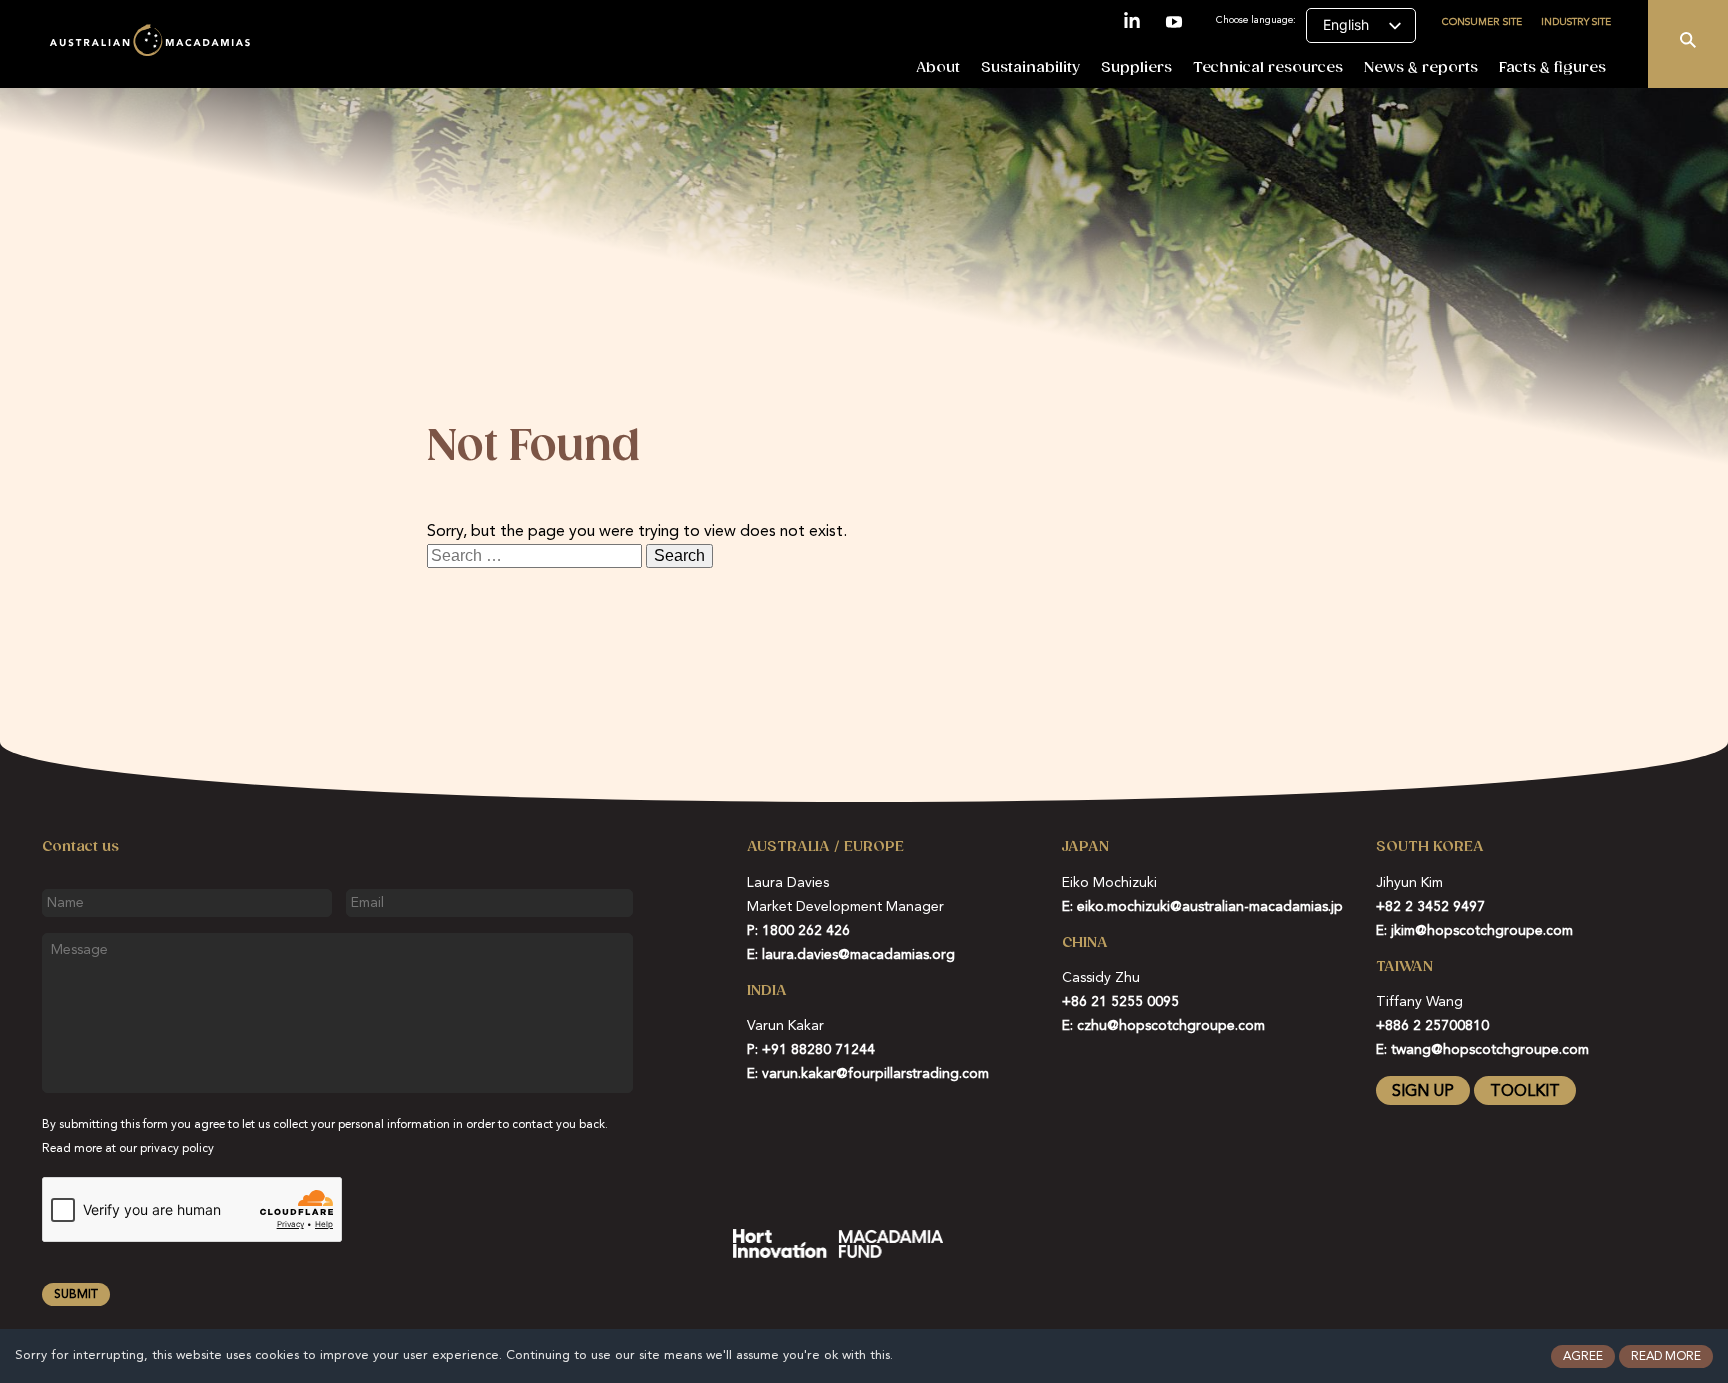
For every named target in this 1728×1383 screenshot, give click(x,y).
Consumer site (1482, 21)
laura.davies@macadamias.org (858, 955)
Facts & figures (1552, 67)
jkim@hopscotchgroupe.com (1482, 931)
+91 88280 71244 (818, 1050)
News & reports (1421, 67)
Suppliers (1136, 67)
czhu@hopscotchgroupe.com (1171, 1026)
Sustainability (1030, 67)
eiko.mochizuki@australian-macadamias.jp (1210, 907)
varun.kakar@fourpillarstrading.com (875, 1074)
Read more (1666, 1357)
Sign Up (1423, 1092)
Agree (1583, 1357)
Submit (76, 1295)
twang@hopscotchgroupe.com (1490, 1050)
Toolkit (1525, 1092)
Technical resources (1268, 67)
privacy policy (177, 1149)
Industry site (1576, 21)
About (938, 67)
